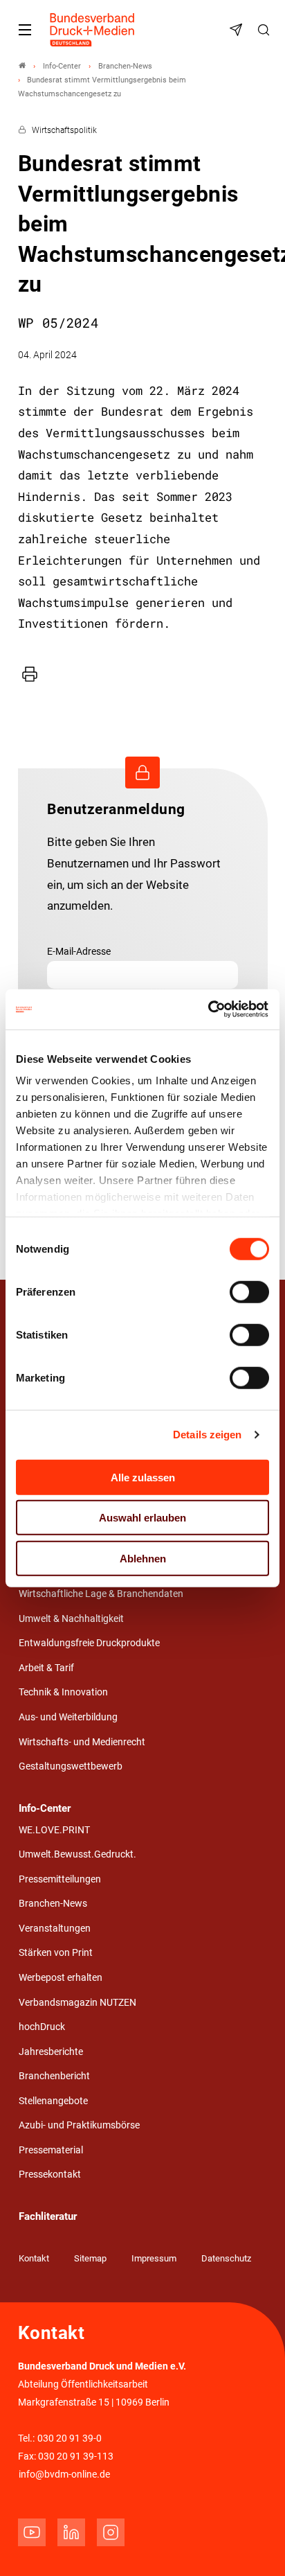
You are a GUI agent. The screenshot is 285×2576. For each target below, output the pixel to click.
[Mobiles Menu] (25, 30)
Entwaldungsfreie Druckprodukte (89, 1643)
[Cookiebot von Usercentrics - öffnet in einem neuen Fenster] (209, 1009)
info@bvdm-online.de (64, 2474)
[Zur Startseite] (93, 30)
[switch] (249, 1291)
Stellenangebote (53, 2101)
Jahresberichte (51, 2052)
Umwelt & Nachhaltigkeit (71, 1619)
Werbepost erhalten (61, 1978)
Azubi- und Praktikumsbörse (79, 2125)
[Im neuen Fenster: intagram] (111, 2532)
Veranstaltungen (55, 1929)
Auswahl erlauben (142, 1518)
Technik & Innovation (63, 1692)
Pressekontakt (50, 2174)
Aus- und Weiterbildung (68, 1717)
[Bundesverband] (22, 66)
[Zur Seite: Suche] (266, 30)
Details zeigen (207, 1435)
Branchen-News (53, 1904)
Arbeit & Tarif (46, 1668)
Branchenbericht (54, 2076)
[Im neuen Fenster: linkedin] (71, 2532)
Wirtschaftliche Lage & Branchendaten (101, 1594)
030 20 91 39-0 (70, 2438)
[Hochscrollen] (255, 2546)
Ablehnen (143, 1558)
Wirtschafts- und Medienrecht (82, 1742)
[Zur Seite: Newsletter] (238, 30)
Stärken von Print (56, 1953)
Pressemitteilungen (60, 1879)
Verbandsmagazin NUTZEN (77, 2003)
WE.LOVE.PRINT (54, 1830)
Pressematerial (51, 2150)
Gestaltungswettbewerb (71, 1766)
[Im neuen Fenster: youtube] (32, 2532)
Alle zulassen (143, 1477)
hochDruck (42, 2027)
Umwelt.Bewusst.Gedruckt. (77, 1854)
